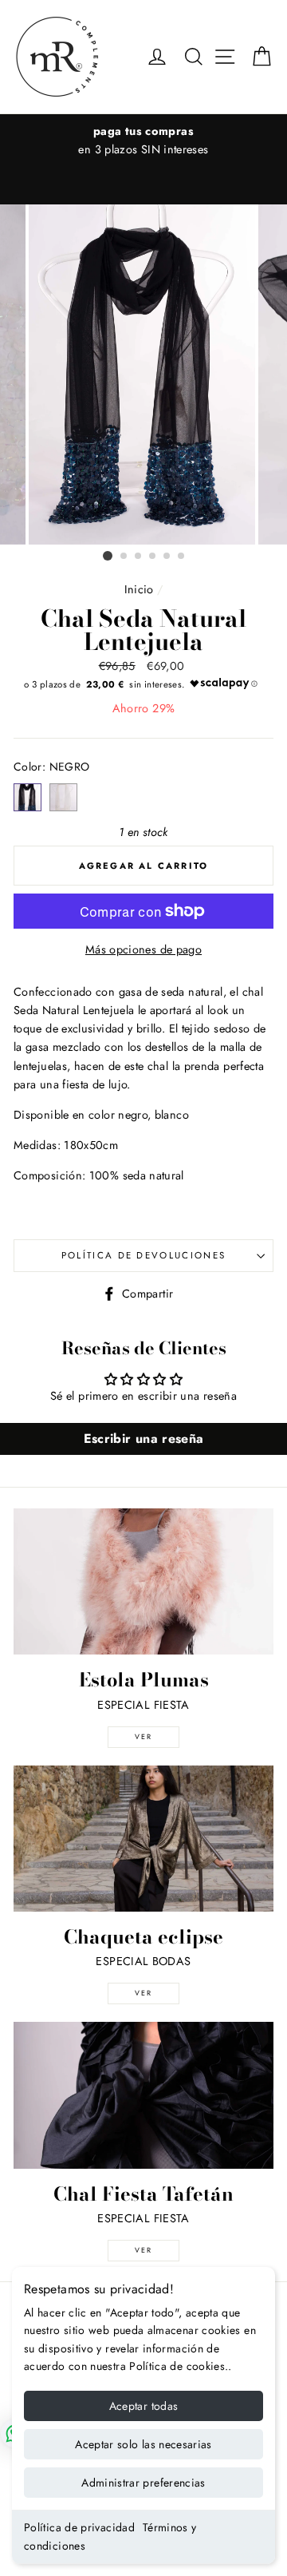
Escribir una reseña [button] (144, 1439)
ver (143, 1736)
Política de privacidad (79, 2527)
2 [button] (124, 557)
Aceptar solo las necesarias (143, 2444)
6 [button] (182, 557)
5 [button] (167, 557)
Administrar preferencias (143, 2483)
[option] (143, 375)
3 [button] (139, 557)
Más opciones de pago (143, 949)
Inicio (139, 589)
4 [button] (153, 557)
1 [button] (108, 556)
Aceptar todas (144, 2406)
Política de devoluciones (144, 1255)
